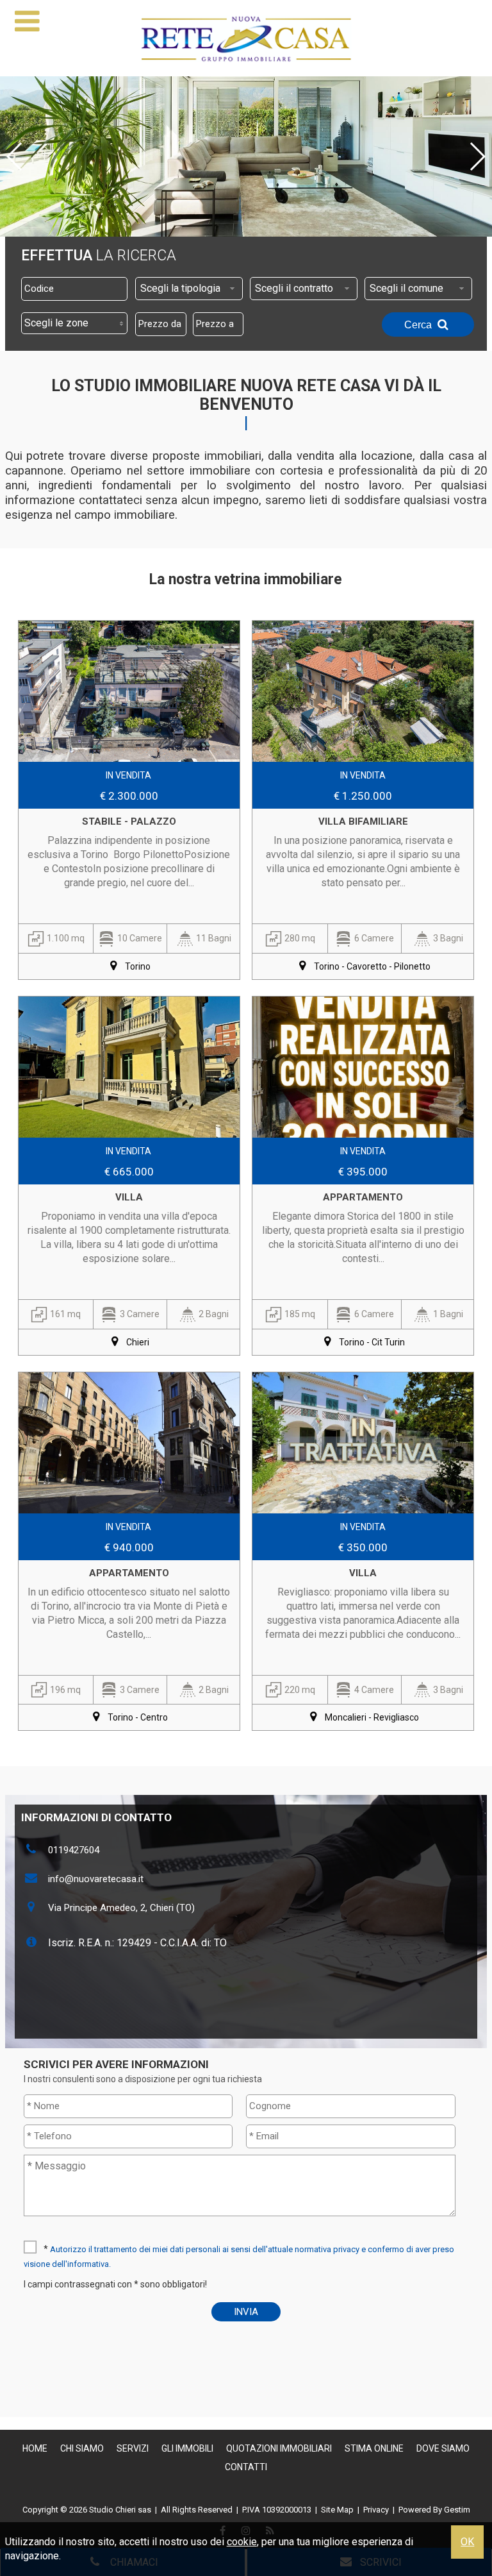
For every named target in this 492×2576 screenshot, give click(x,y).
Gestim (457, 2510)
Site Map (337, 2510)
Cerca (419, 325)
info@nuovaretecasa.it (96, 1879)
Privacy (376, 2510)
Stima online (374, 2448)
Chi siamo (82, 2448)
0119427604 (74, 1850)
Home (35, 2448)
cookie (242, 2542)
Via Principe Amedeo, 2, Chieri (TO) (121, 1908)
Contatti (246, 2467)
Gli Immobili (187, 2448)
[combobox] (189, 289)
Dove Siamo (443, 2448)
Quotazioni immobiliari (279, 2448)
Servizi (133, 2448)
